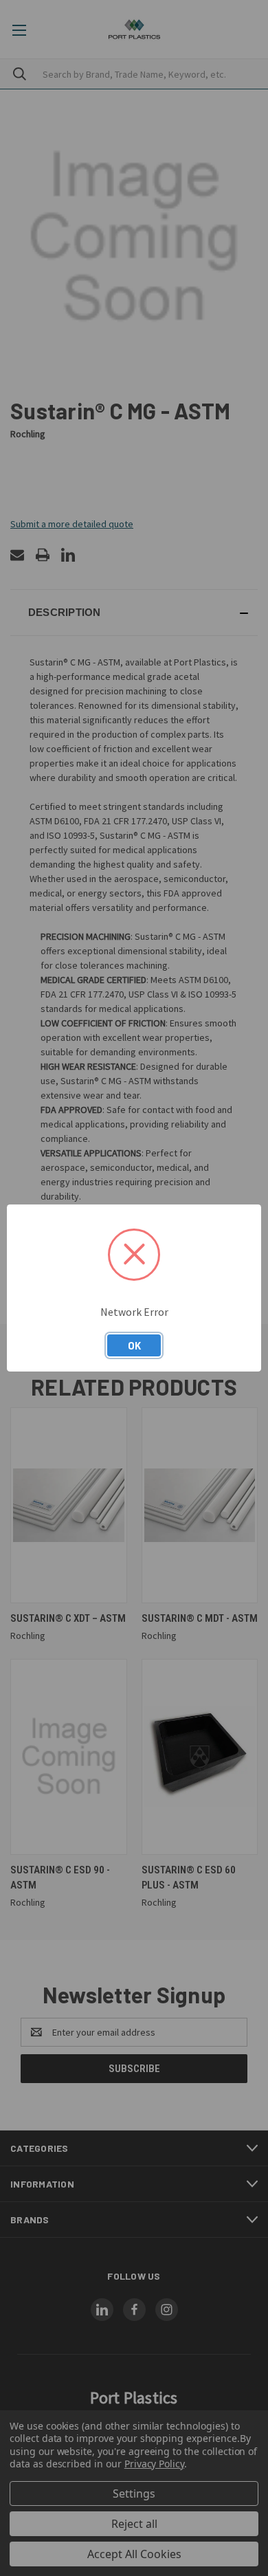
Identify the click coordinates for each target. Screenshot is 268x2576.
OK (134, 1345)
